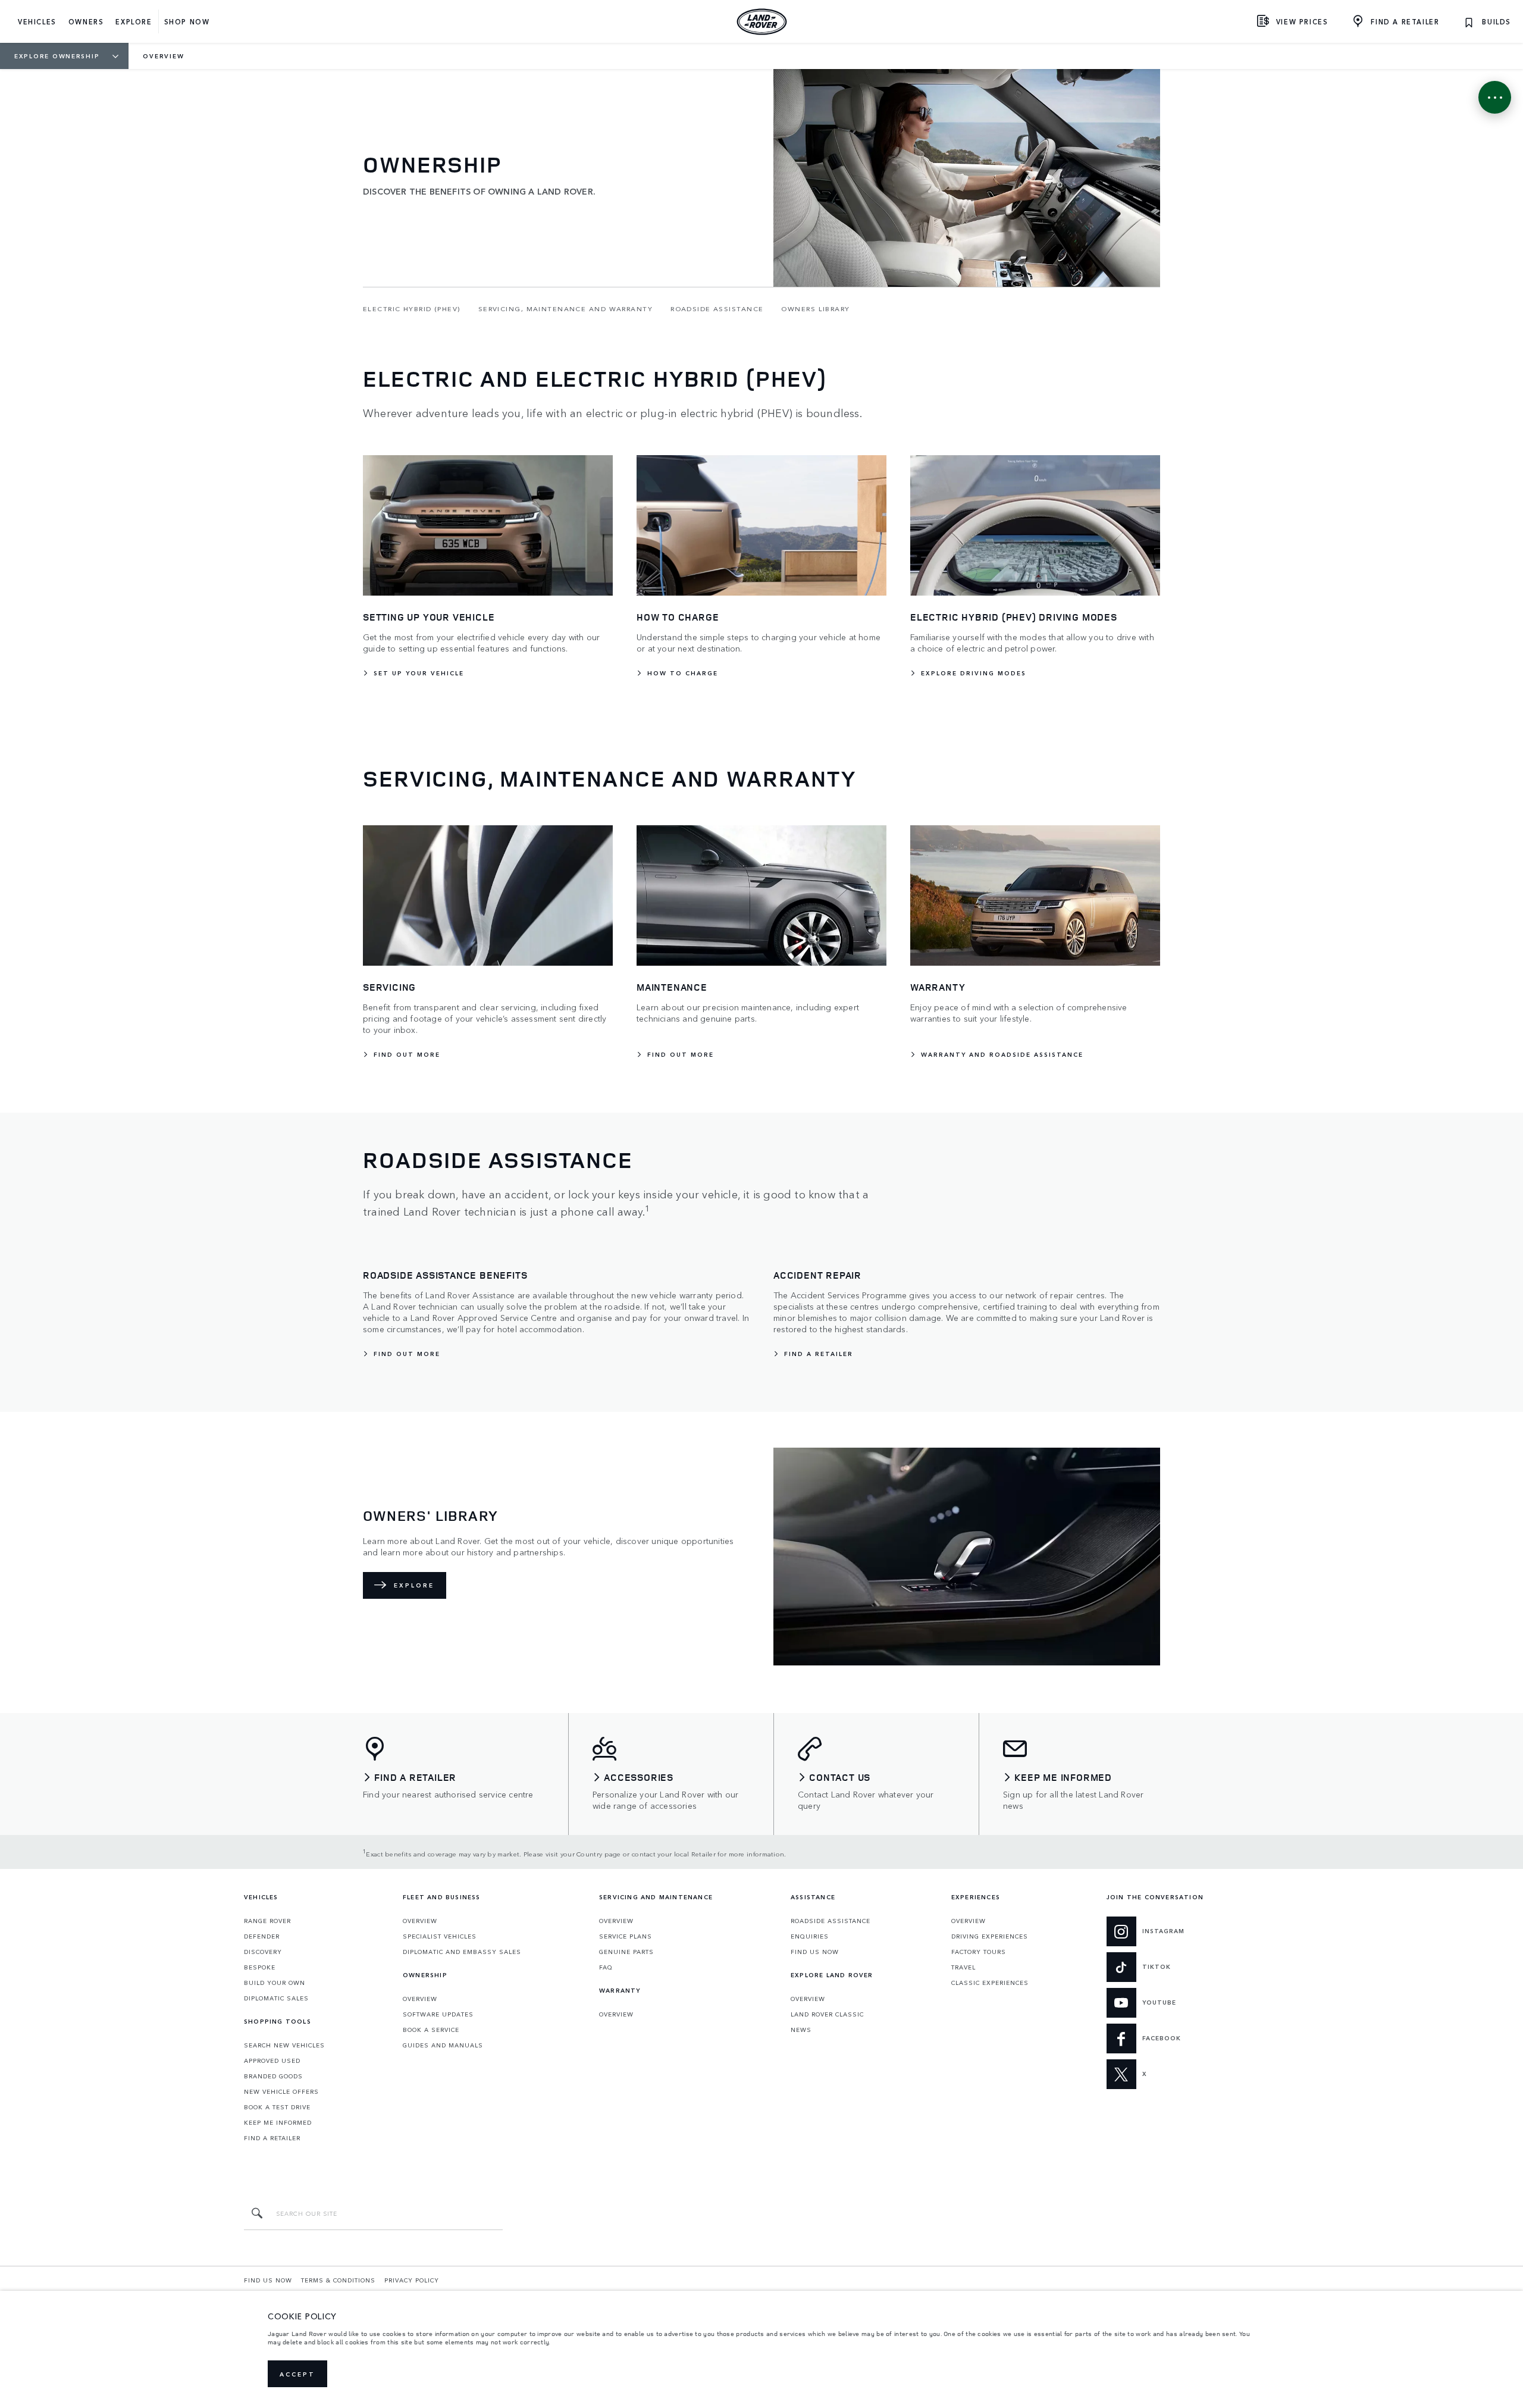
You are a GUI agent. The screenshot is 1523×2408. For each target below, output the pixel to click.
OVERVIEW (420, 1921)
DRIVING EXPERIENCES (990, 1936)
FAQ (606, 1967)
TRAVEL (963, 1967)
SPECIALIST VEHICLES (440, 1936)
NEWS (801, 2030)
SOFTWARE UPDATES (438, 2014)
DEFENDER (262, 1936)
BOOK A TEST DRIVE (277, 2107)
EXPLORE (414, 1585)
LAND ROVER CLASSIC (827, 2014)
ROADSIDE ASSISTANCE (831, 1921)
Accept (297, 2374)
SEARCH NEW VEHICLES (284, 2045)
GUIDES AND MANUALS (443, 2045)
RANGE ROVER (267, 1921)
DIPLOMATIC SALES (276, 1998)
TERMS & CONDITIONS (338, 2280)
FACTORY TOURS (979, 1952)
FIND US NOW (815, 1952)
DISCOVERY (263, 1952)
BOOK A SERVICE (431, 2030)
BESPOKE (260, 1967)
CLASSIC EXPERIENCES (990, 1983)
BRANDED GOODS (273, 2076)
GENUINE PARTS (626, 1952)
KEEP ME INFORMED (278, 2122)
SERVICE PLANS (626, 1936)
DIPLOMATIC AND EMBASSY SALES (462, 1952)
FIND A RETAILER (272, 2138)
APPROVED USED (272, 2061)
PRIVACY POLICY (412, 2280)
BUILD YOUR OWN (275, 1983)
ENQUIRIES (810, 1936)
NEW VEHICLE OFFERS (281, 2091)
